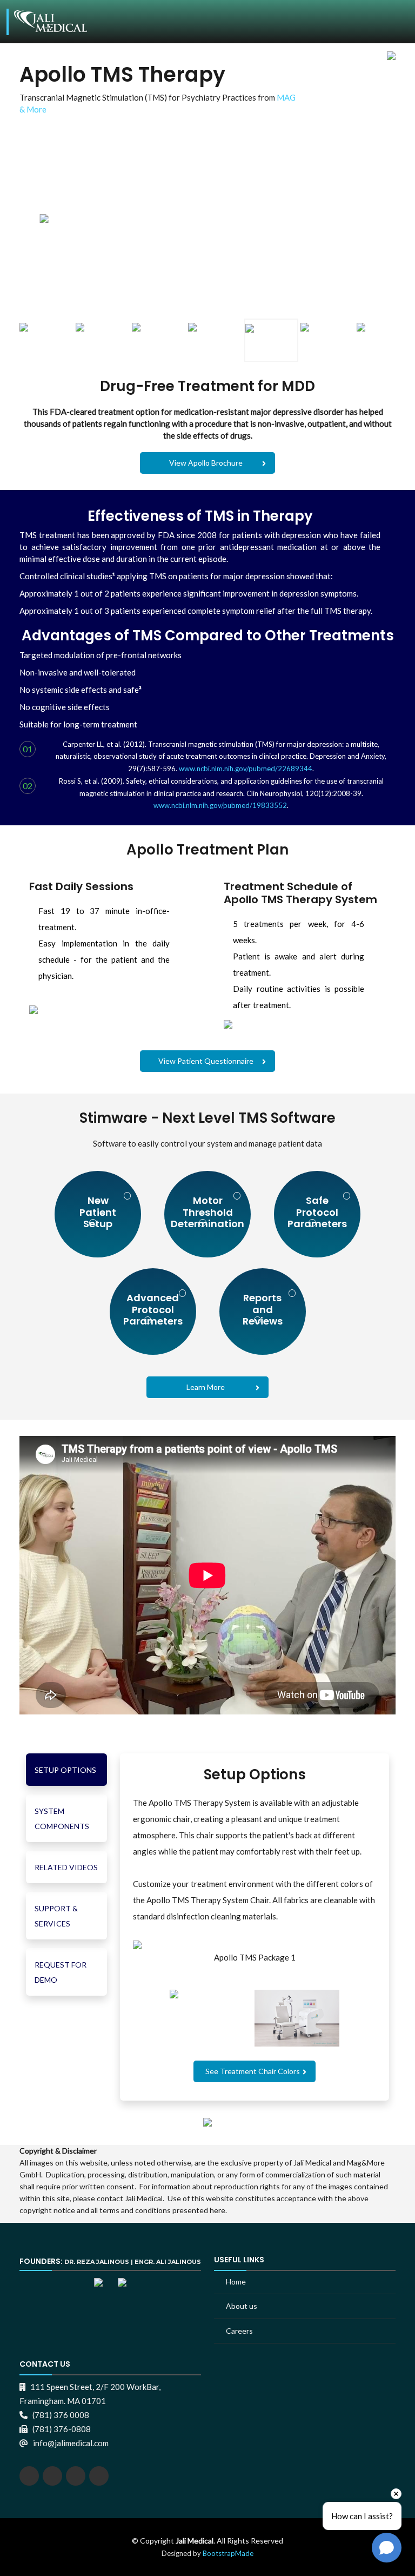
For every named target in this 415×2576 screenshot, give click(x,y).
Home (236, 2282)
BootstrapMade (228, 2553)
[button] (255, 2071)
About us (242, 2306)
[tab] (66, 1770)
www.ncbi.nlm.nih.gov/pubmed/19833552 (220, 805)
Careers (239, 2331)
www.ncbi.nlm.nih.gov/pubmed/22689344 (246, 769)
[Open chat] (387, 2548)
